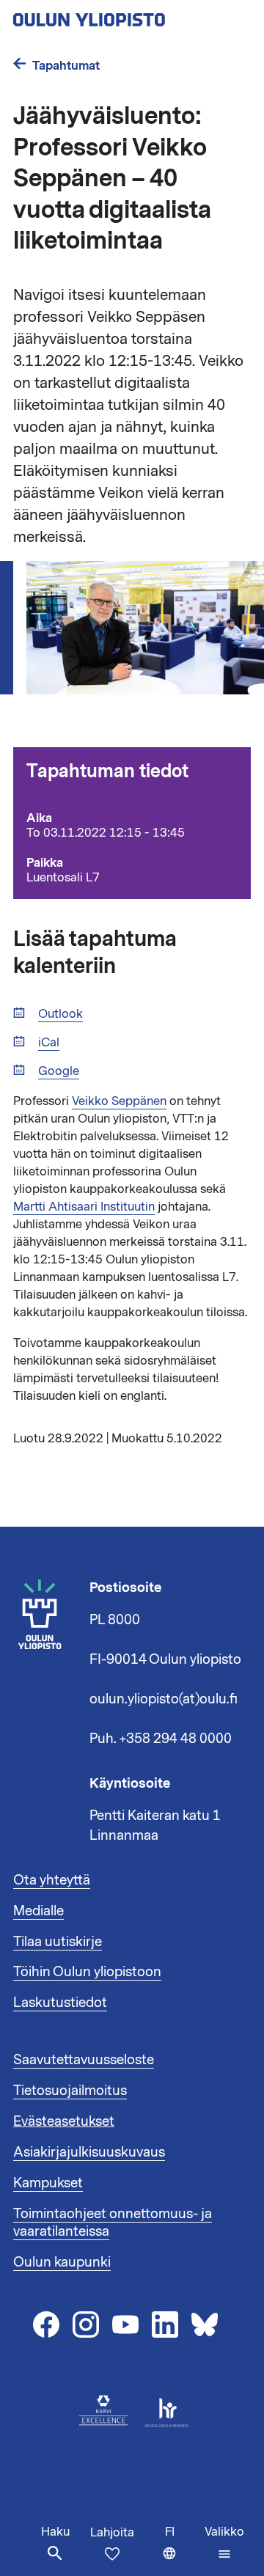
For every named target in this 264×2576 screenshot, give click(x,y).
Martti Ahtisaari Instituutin (84, 1207)
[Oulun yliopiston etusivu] (132, 15)
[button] (224, 2543)
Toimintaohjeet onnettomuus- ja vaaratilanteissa (113, 2223)
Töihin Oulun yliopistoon (87, 1972)
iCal (49, 1043)
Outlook (60, 1014)
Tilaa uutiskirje (58, 1942)
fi (181, 2550)
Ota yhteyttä (52, 1880)
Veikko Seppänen (119, 1101)
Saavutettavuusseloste (84, 2060)
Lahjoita (112, 2533)
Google (59, 1072)
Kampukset (48, 2183)
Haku (55, 2532)
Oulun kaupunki (62, 2262)
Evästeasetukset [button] (64, 2121)
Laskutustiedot (60, 2003)
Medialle (38, 1911)
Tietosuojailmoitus (70, 2091)
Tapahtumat (66, 66)
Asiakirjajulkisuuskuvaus (89, 2152)
